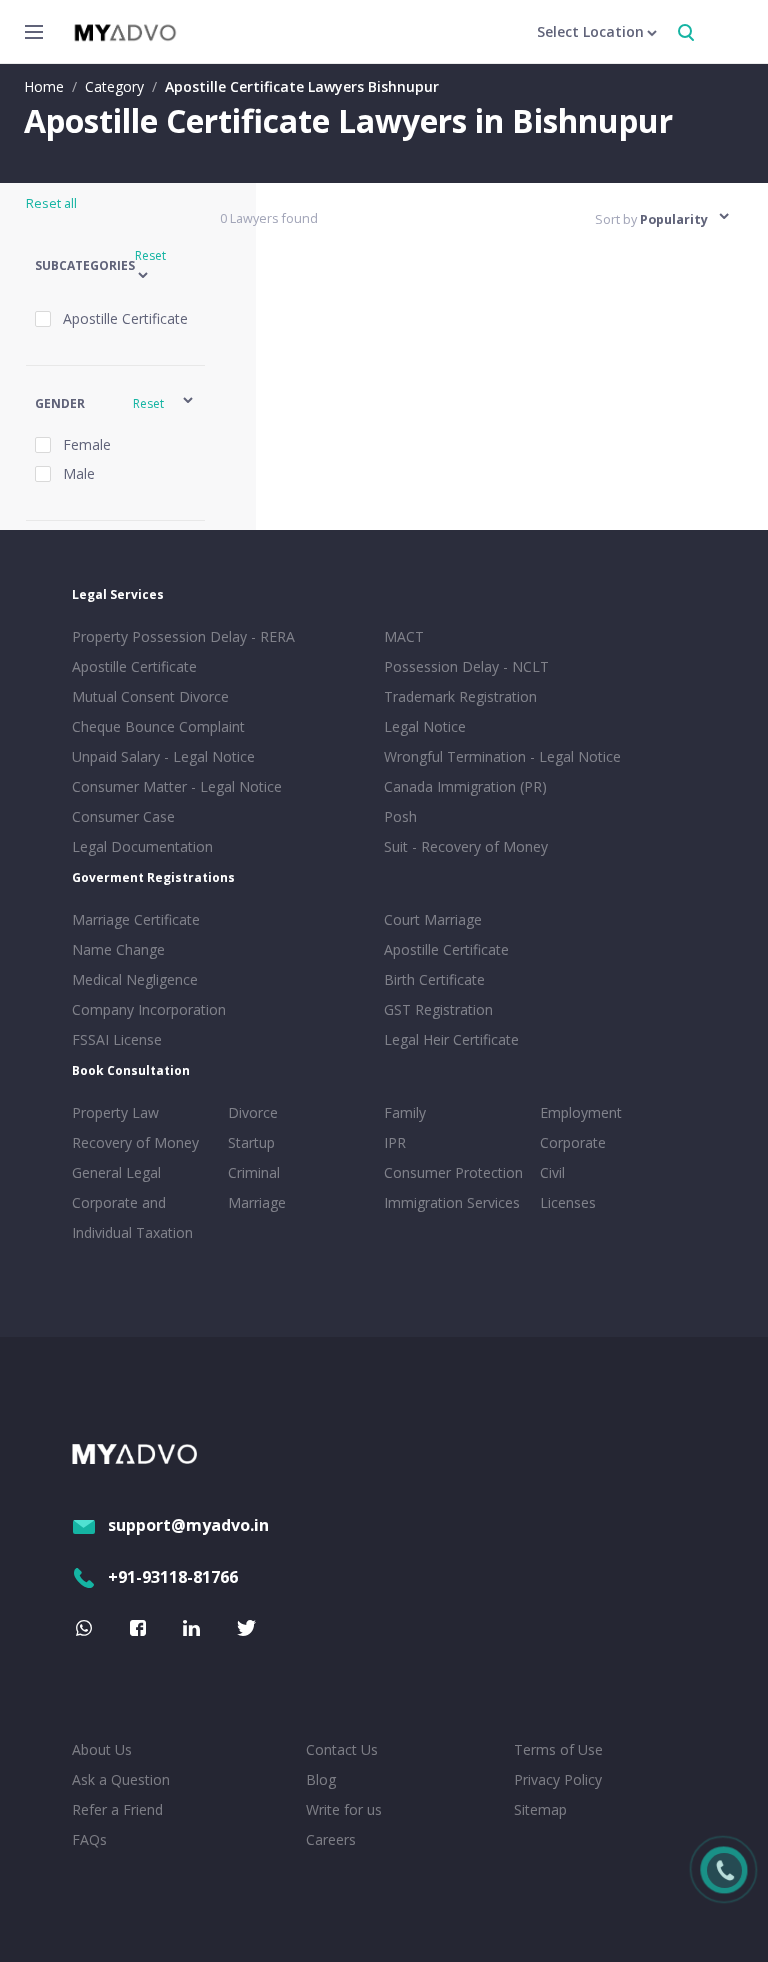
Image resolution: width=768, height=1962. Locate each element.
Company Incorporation (149, 1009)
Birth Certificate (434, 979)
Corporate (573, 1142)
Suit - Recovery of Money (466, 846)
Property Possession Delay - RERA (183, 636)
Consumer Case (123, 816)
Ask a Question (121, 1779)
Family (405, 1112)
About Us (102, 1749)
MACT (404, 636)
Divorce (253, 1112)
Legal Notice (425, 726)
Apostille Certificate (134, 666)
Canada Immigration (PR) (465, 786)
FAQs (89, 1839)
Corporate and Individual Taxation (132, 1217)
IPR (395, 1142)
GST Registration (438, 1009)
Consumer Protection (453, 1172)
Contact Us (342, 1749)
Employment (581, 1112)
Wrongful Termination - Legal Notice (502, 756)
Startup (251, 1142)
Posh (400, 816)
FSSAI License (117, 1039)
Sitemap (540, 1809)
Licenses (568, 1202)
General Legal (116, 1172)
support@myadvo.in (188, 1525)
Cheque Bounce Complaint (158, 726)
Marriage (257, 1202)
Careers (331, 1839)
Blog (321, 1779)
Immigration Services (452, 1202)
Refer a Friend (117, 1809)
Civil (552, 1172)
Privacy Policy (558, 1779)
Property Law (115, 1112)
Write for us (344, 1809)
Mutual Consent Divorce (150, 696)
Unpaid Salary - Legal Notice (163, 756)
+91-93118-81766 (173, 1577)
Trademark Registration (460, 696)
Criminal (254, 1172)
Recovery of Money (135, 1142)
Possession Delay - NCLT (466, 666)
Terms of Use (558, 1749)
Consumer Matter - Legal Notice (177, 786)
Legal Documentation (142, 846)
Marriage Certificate (136, 919)
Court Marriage (433, 919)
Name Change (118, 949)
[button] (115, 266)
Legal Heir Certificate (451, 1039)
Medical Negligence (135, 979)
